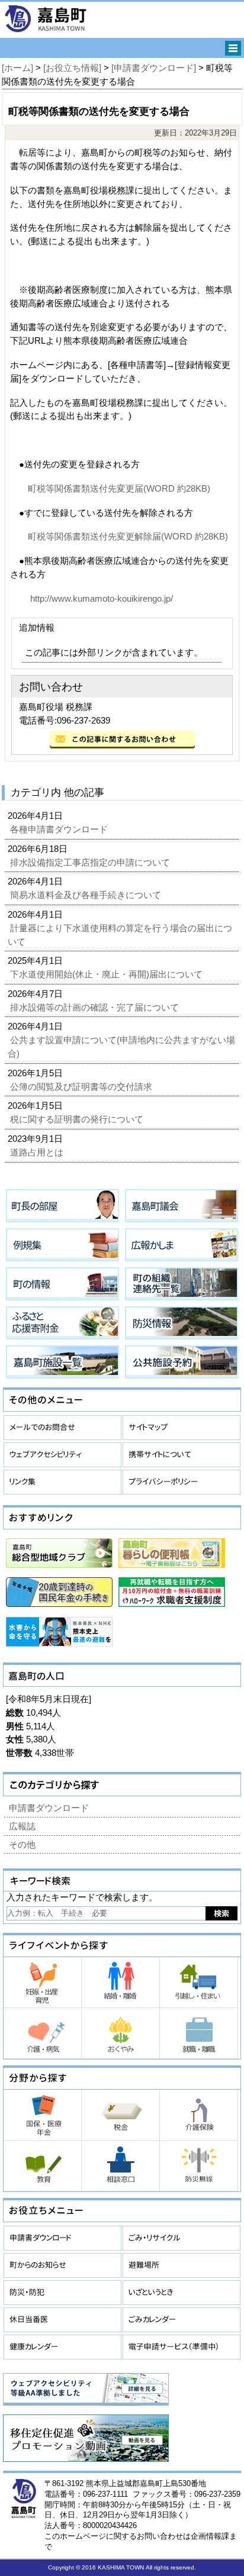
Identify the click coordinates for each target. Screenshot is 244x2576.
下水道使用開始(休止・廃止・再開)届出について (107, 974)
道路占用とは (38, 1152)
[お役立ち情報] (72, 68)
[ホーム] (17, 68)
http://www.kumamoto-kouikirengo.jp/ (100, 598)
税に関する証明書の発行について (78, 1119)
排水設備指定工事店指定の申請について (91, 862)
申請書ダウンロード (49, 1808)
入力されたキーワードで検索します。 (82, 1897)
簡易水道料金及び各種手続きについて (87, 895)
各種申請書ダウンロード (60, 829)
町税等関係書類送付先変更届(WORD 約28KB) (119, 488)
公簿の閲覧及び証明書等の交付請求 (82, 1087)
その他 (22, 1844)
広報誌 (22, 1826)
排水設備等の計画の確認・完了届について (96, 1007)
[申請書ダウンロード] (154, 68)
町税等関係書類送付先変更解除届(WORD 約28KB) (128, 536)
